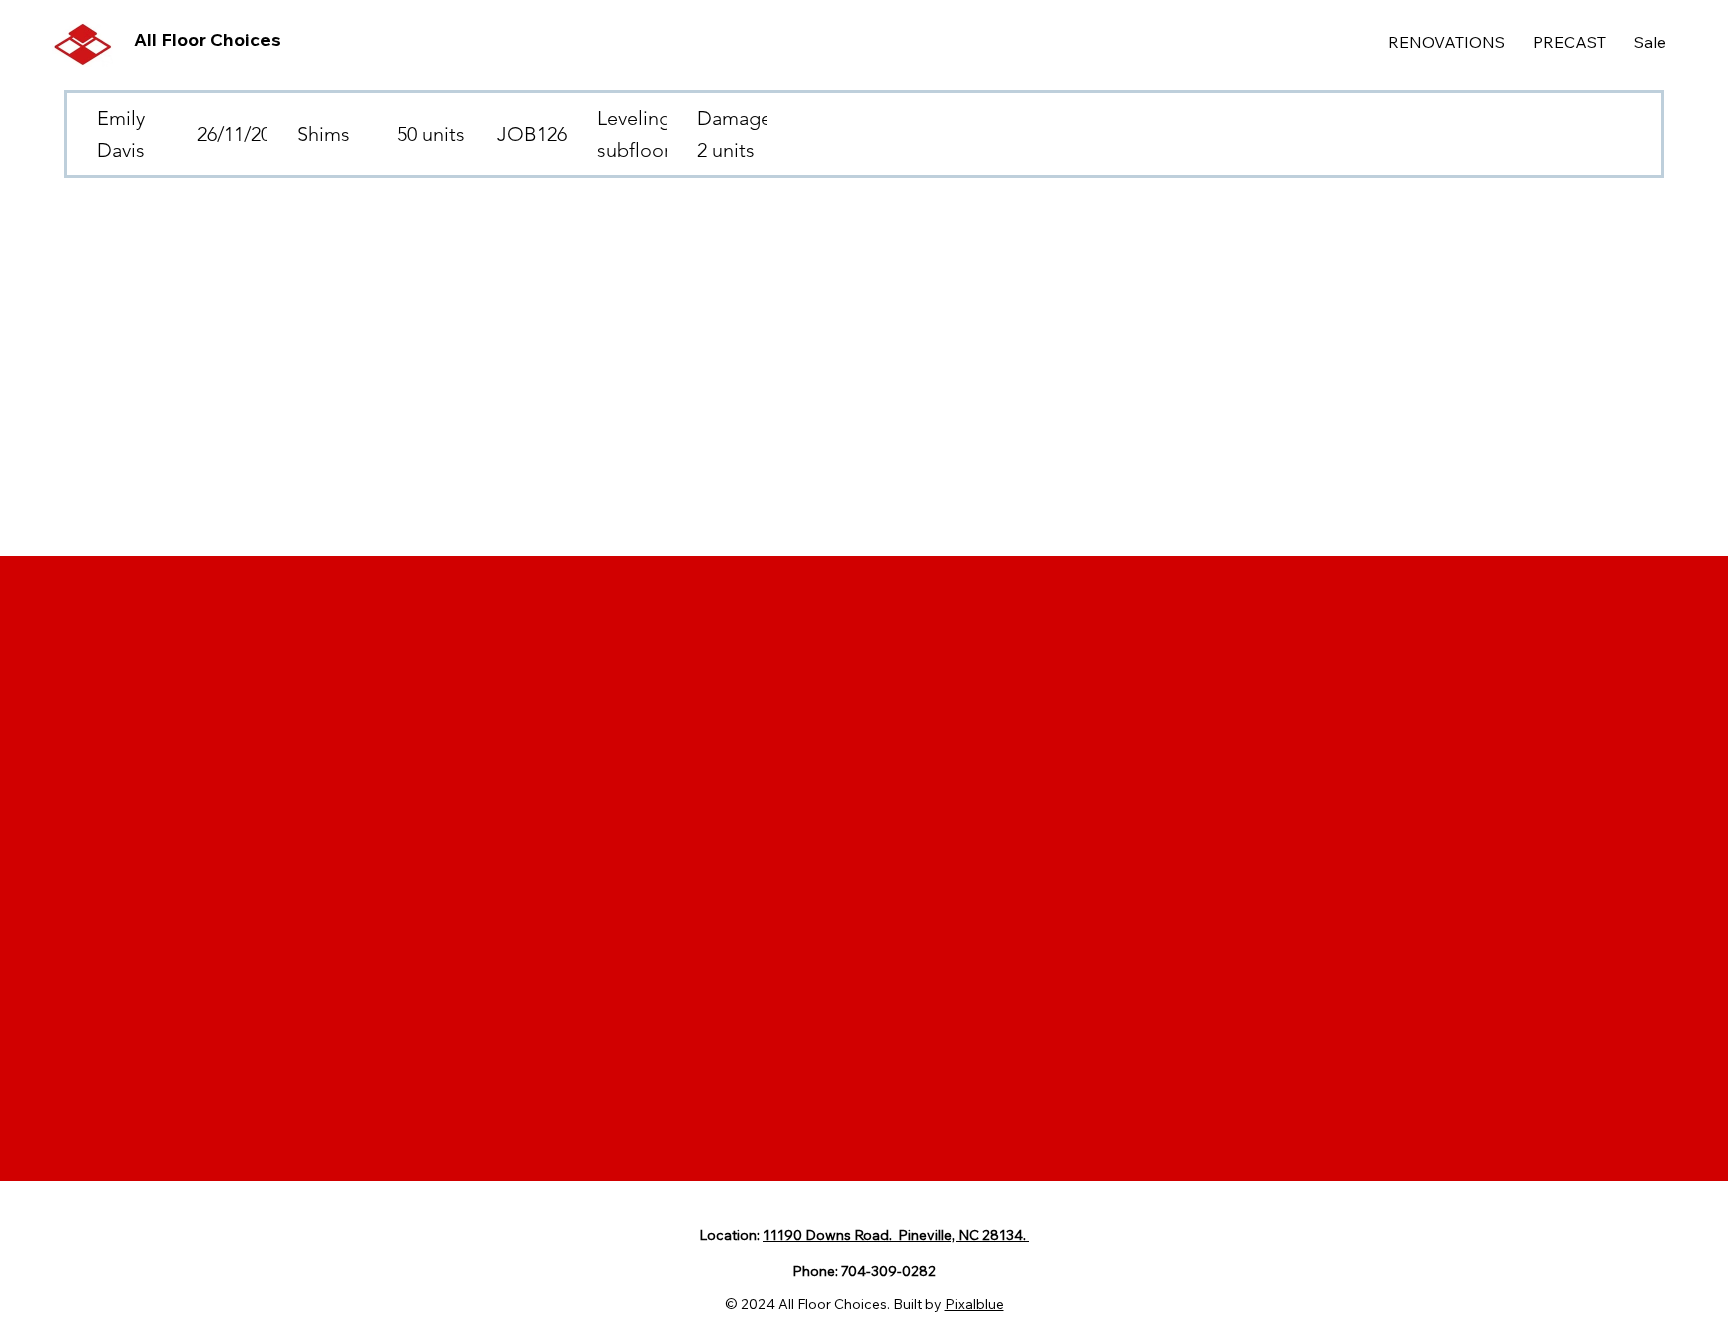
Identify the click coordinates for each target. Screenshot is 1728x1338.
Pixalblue (974, 1304)
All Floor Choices (207, 39)
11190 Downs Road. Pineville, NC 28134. (896, 1235)
